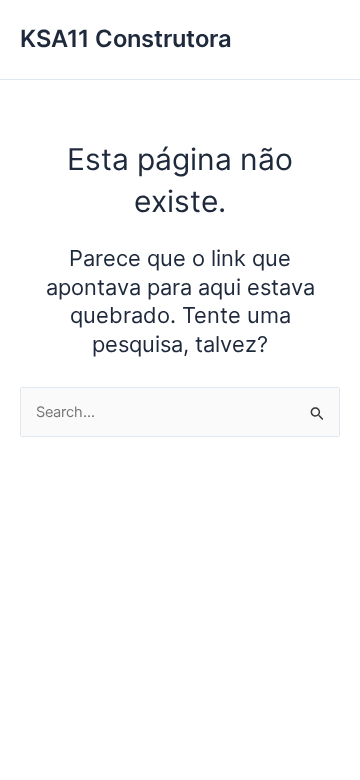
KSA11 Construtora (126, 38)
